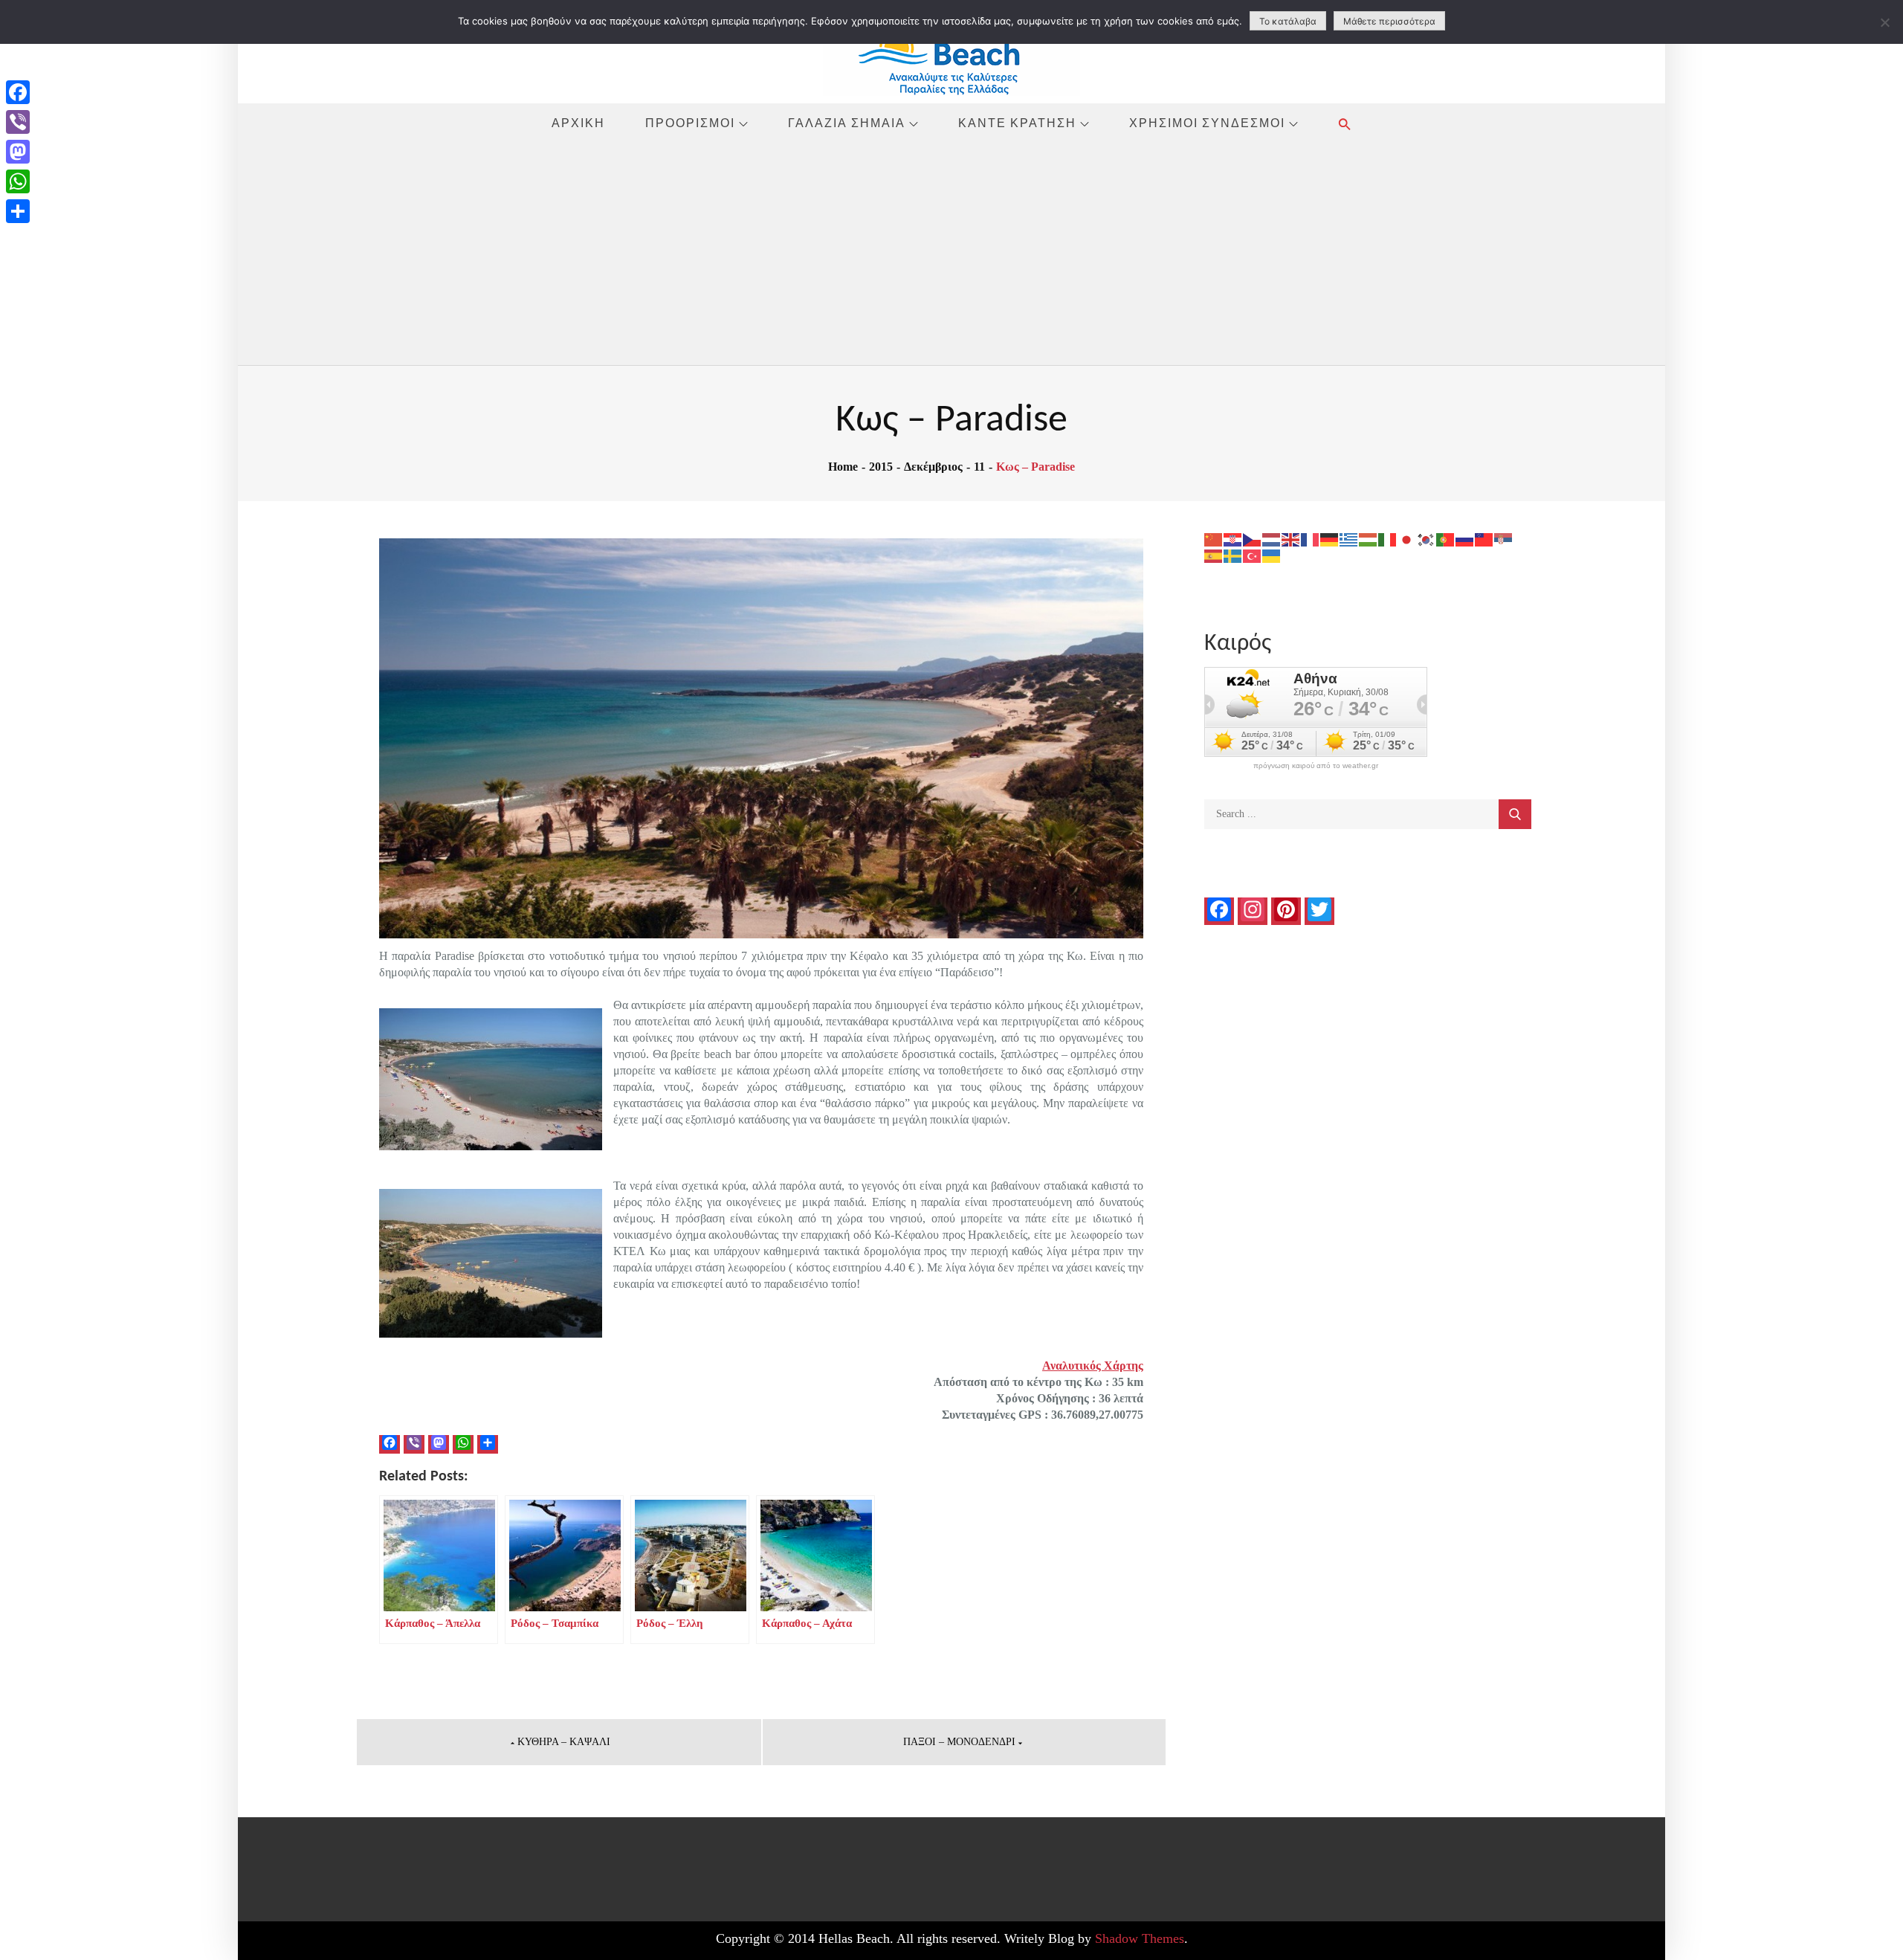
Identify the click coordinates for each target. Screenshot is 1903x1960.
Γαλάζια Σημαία (847, 123)
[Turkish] (1253, 555)
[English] (1291, 539)
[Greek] (1349, 539)
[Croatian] (1233, 539)
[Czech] (1253, 539)
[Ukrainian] (1272, 555)
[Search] (1515, 814)
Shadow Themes (1140, 1938)
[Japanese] (1407, 539)
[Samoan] (1484, 539)
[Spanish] (1214, 555)
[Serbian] (1504, 539)
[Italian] (1388, 539)
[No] (1884, 22)
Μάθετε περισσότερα (1389, 21)
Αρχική (578, 123)
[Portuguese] (1446, 539)
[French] (1311, 539)
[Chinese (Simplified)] (1214, 539)
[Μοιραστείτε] (18, 211)
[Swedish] (1233, 555)
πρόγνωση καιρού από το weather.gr (1316, 766)
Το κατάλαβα (1288, 21)
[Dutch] (1272, 539)
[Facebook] (18, 92)
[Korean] (1427, 539)
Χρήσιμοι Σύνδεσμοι (1207, 123)
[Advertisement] (951, 254)
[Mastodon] (18, 152)
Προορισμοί (690, 123)
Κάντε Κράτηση (1017, 123)
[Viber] (18, 122)
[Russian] (1465, 539)
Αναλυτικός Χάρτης (1093, 1366)
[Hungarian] (1369, 539)
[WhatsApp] (18, 181)
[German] (1330, 539)
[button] (1345, 124)
